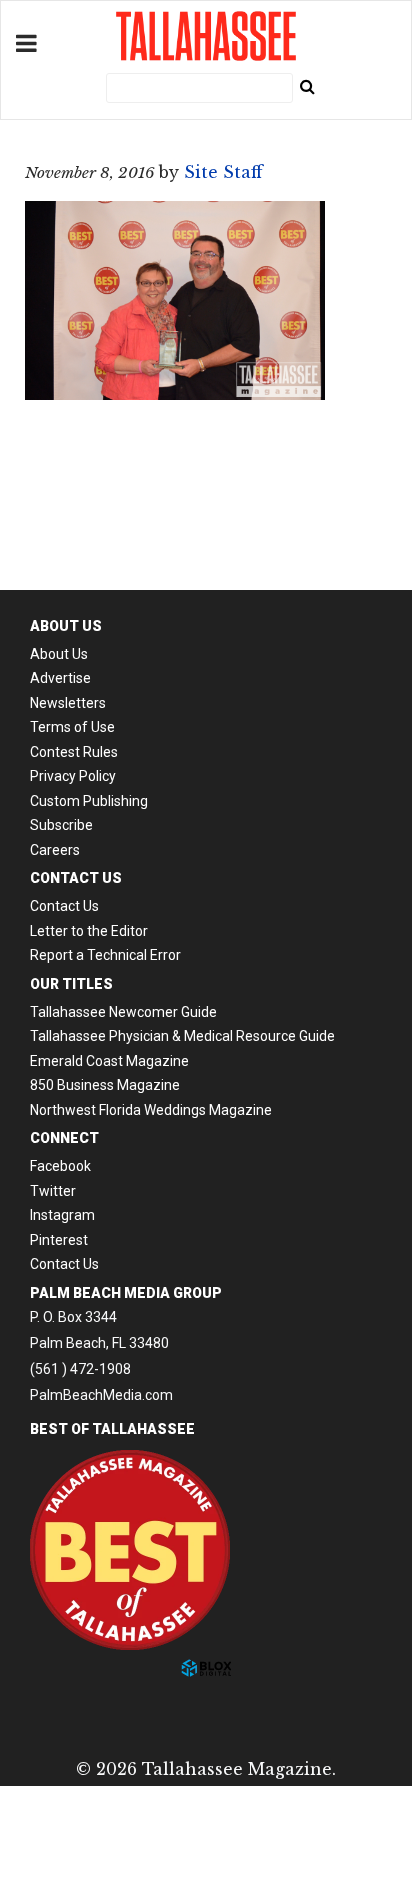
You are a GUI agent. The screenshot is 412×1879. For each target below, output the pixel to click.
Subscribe (61, 825)
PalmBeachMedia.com (101, 1395)
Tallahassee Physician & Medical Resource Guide (182, 1036)
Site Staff (223, 172)
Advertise (60, 678)
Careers (55, 850)
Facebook (60, 1166)
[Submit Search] (307, 86)
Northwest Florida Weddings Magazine (151, 1110)
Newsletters (68, 703)
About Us (59, 654)
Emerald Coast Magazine (109, 1061)
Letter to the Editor (89, 931)
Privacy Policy (73, 776)
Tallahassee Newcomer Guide (123, 1012)
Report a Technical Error (105, 955)
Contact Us (64, 906)
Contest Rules (74, 752)
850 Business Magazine (105, 1085)
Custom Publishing (89, 801)
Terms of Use (72, 727)
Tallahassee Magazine (206, 36)
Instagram (62, 1215)
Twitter (53, 1191)
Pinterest (59, 1240)
